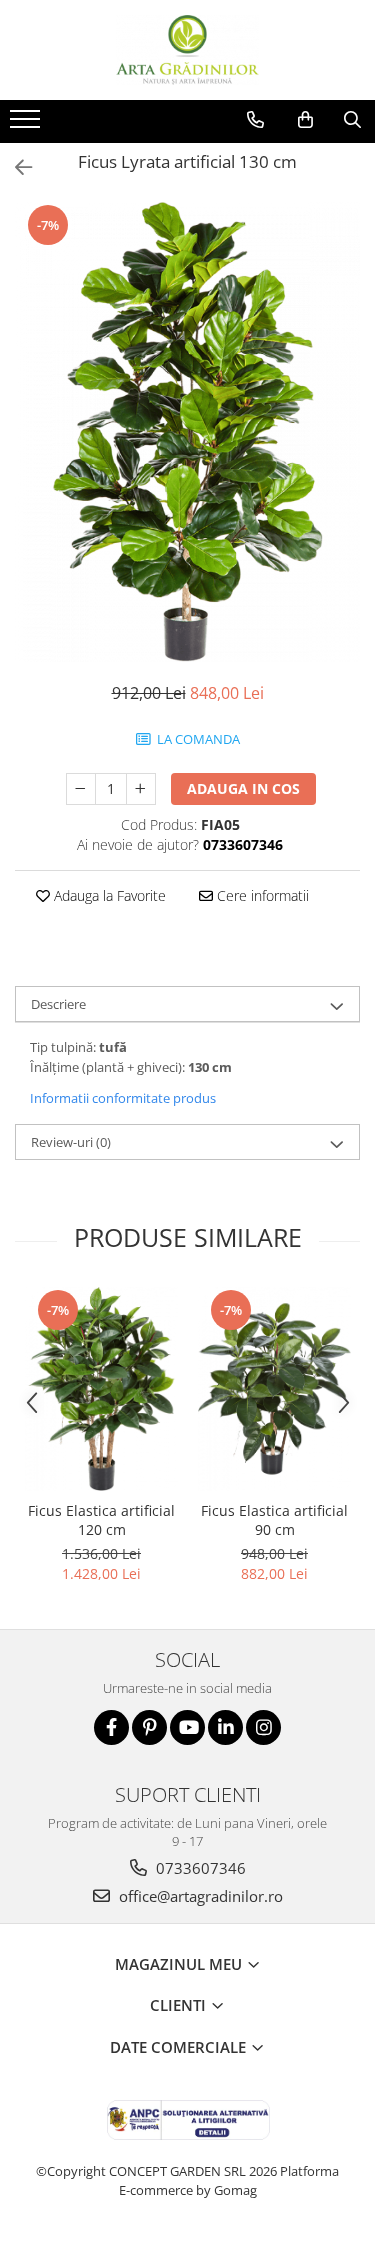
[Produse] (27, 125)
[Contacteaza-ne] (255, 120)
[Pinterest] (149, 1727)
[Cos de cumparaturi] (305, 120)
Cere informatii (261, 895)
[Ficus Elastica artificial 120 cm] (101, 1389)
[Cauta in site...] (352, 120)
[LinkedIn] (225, 1727)
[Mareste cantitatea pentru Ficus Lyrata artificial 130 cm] (141, 789)
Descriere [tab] (58, 1004)
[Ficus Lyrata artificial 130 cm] (187, 432)
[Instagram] (263, 1727)
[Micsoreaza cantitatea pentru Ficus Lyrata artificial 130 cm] (81, 789)
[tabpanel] (187, 432)
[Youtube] (187, 1727)
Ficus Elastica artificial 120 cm (101, 1520)
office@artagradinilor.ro (199, 1896)
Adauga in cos (243, 788)
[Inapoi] (15, 167)
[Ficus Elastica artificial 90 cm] (274, 1389)
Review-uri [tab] (71, 1142)
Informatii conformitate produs (123, 1098)
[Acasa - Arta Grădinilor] (188, 50)
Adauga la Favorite (108, 895)
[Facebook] (111, 1727)
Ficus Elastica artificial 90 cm (274, 1520)
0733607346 (199, 1868)
